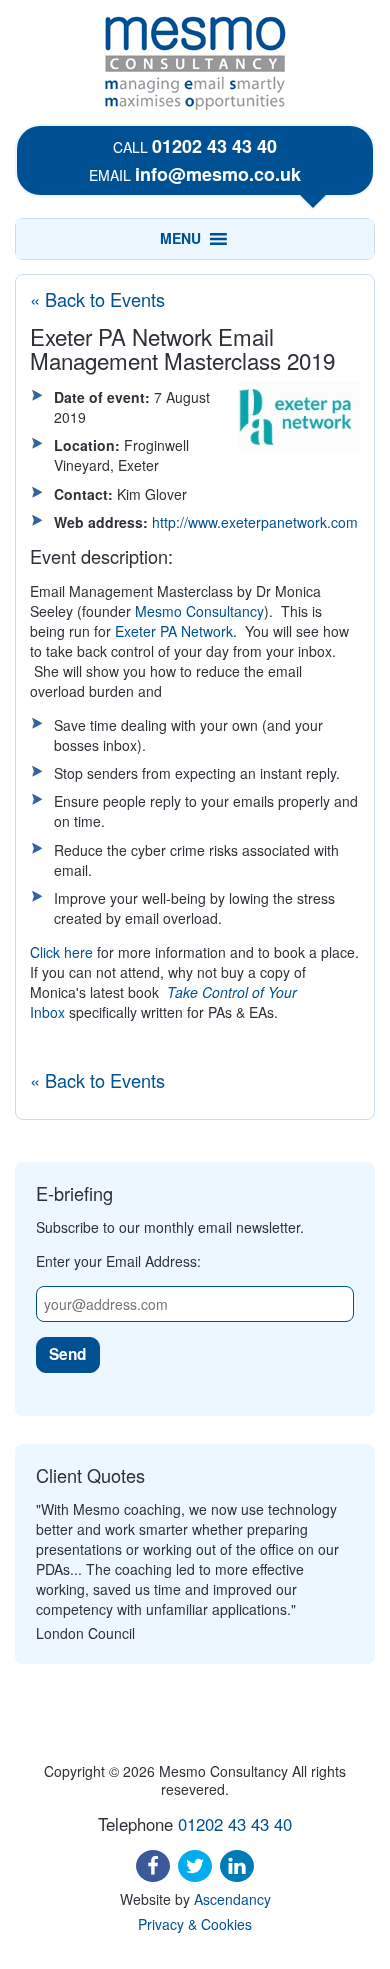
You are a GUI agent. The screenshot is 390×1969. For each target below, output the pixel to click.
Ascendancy (232, 1899)
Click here (61, 952)
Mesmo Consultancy (199, 611)
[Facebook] (153, 1866)
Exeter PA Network (174, 631)
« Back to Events (97, 299)
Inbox (47, 1012)
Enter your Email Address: (118, 1261)
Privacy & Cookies (195, 1924)
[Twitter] (195, 1866)
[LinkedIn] (237, 1866)
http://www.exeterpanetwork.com (255, 522)
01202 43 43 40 (214, 146)
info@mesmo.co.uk (218, 174)
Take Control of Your (232, 992)
